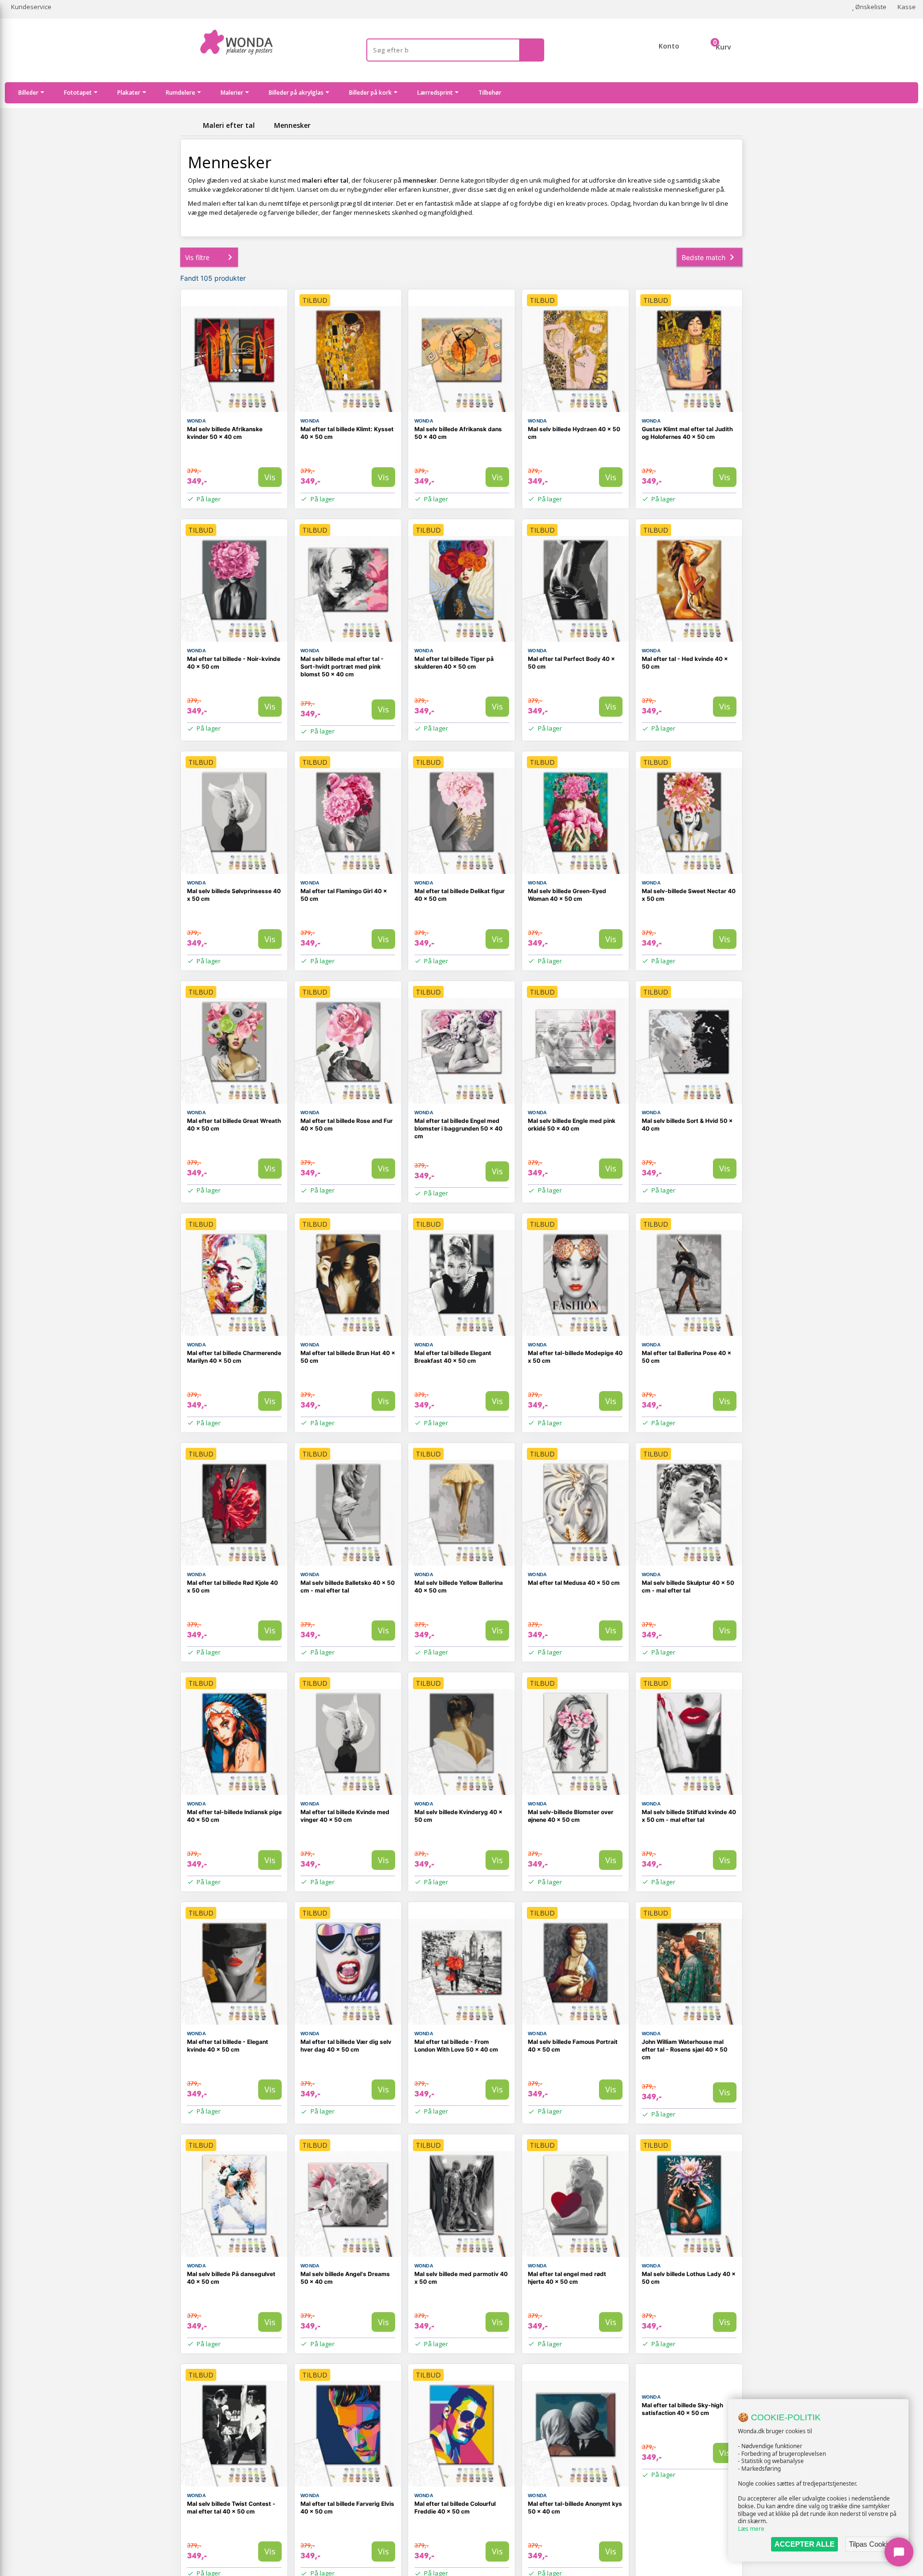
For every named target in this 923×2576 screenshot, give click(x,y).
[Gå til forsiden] (190, 125)
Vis (270, 477)
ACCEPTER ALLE (805, 2544)
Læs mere (751, 2529)
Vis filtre (197, 257)
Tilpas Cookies (872, 2544)
